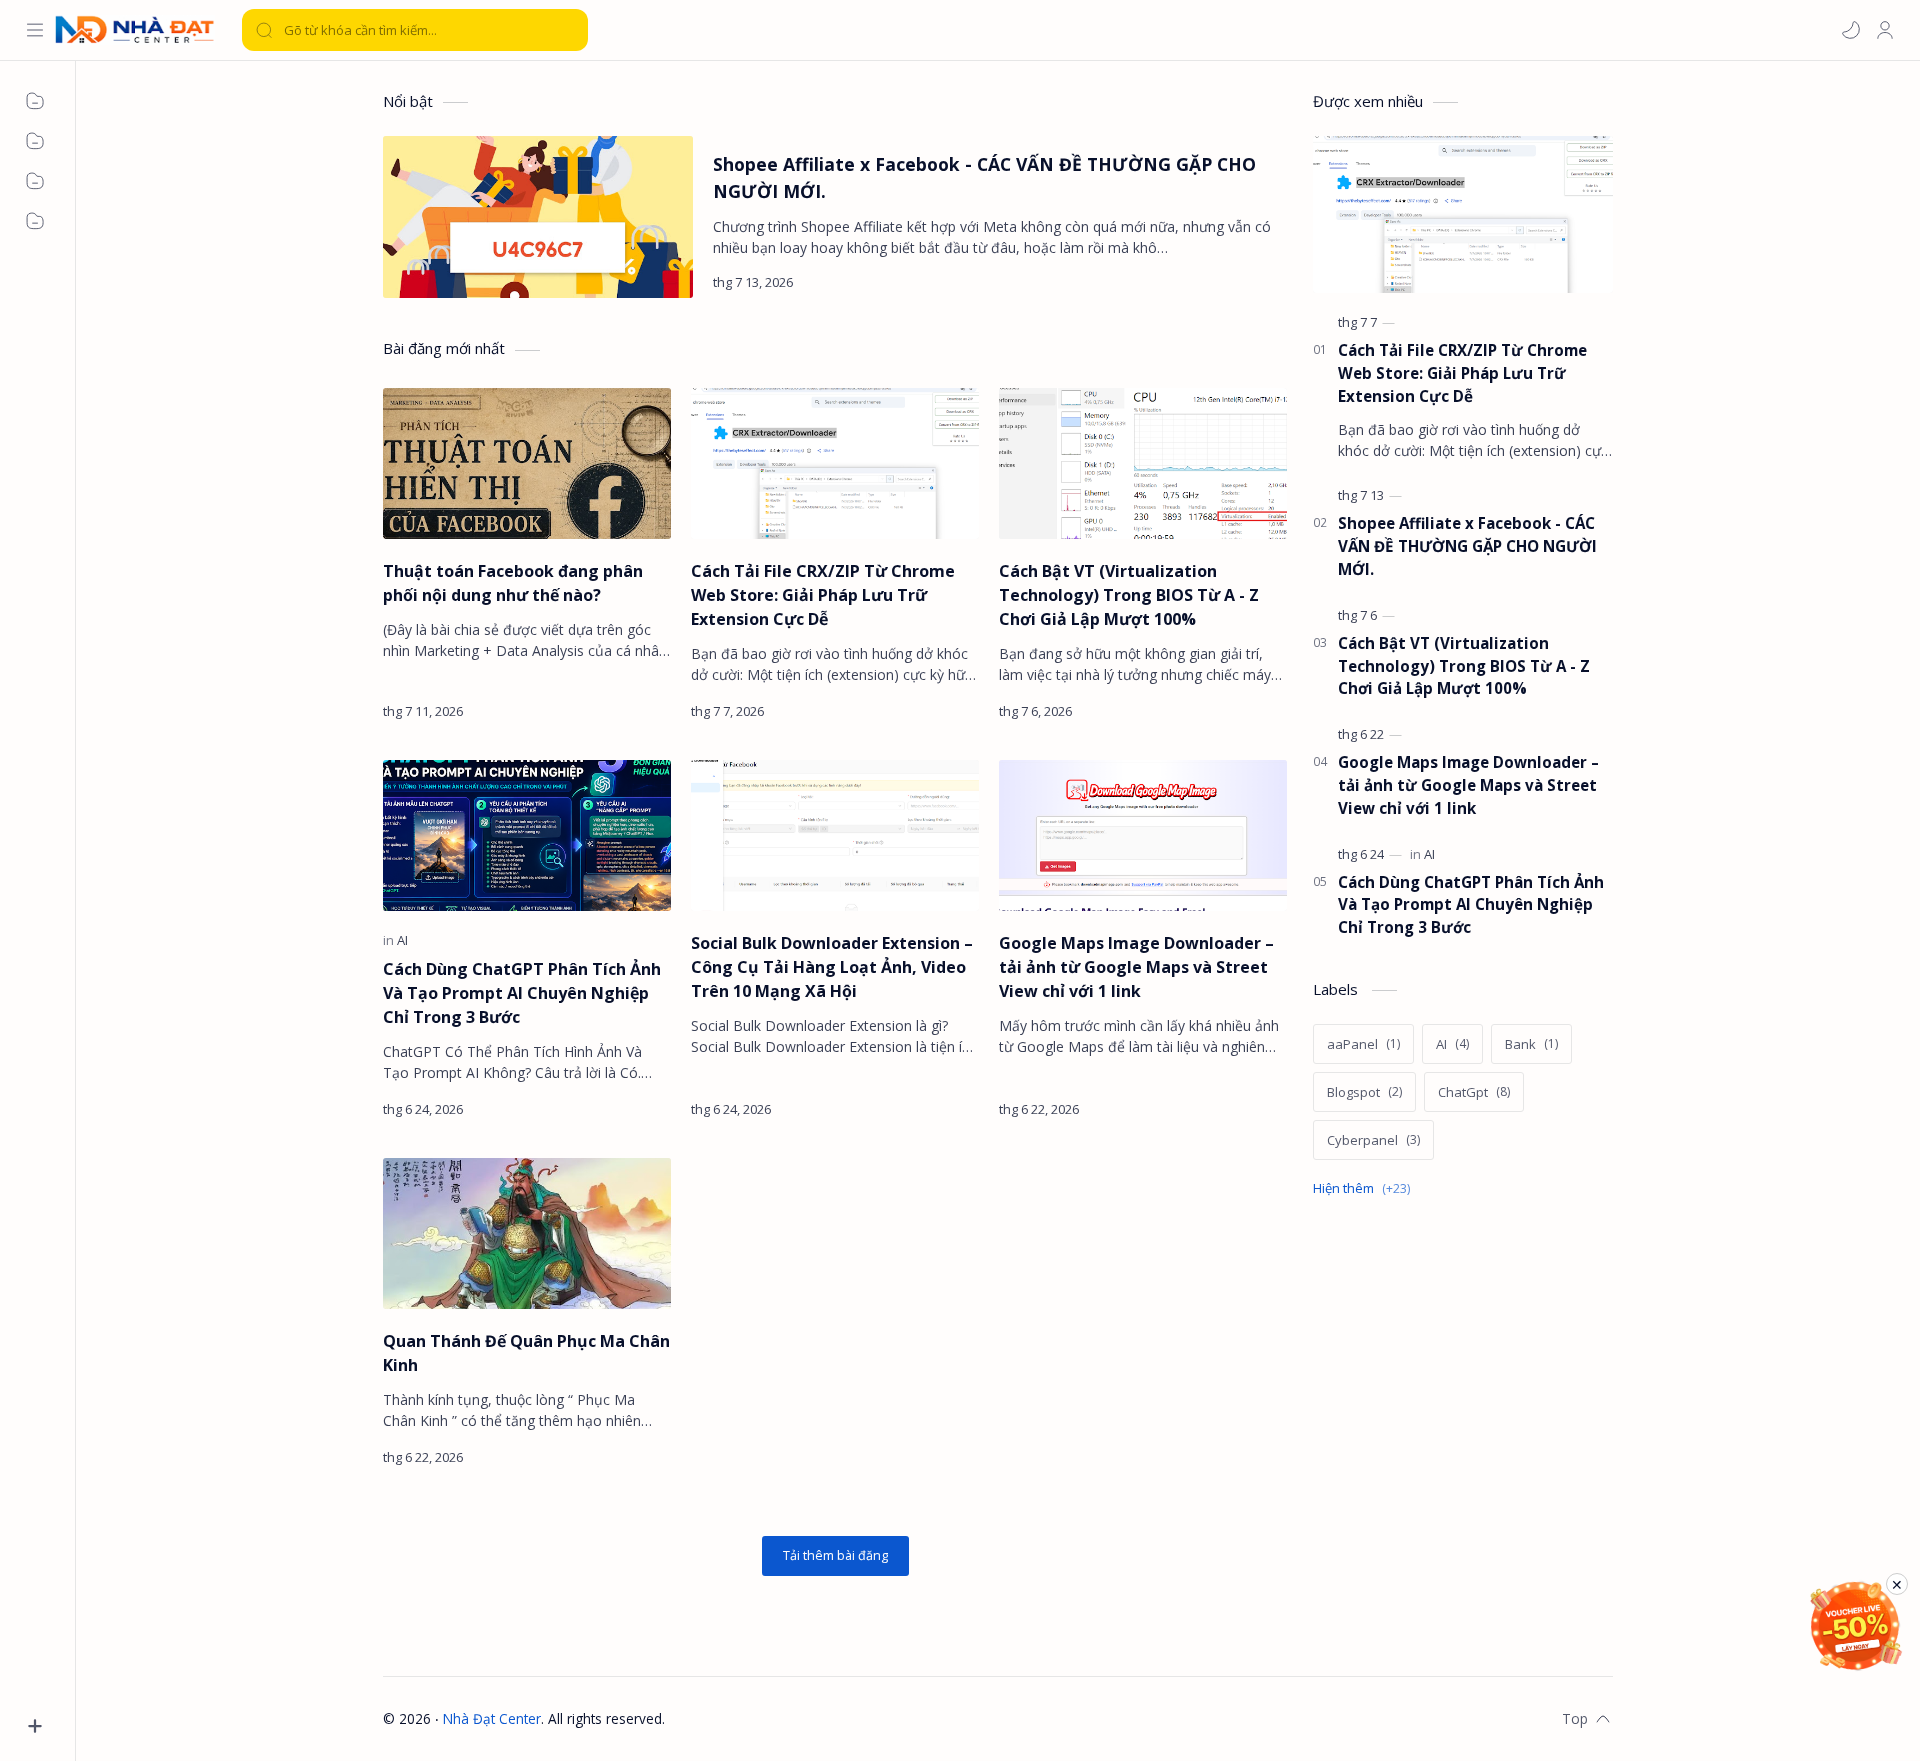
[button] (1851, 30)
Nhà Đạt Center (492, 1718)
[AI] (402, 940)
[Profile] (1885, 30)
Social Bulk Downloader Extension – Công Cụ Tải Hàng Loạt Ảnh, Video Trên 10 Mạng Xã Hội (832, 967)
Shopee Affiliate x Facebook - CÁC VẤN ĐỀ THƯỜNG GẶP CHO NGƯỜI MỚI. (984, 177)
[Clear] (569, 30)
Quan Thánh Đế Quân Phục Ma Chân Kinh (526, 1353)
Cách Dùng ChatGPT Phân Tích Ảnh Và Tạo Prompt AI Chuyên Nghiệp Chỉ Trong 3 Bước (522, 993)
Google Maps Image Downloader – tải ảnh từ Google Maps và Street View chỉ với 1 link (1136, 967)
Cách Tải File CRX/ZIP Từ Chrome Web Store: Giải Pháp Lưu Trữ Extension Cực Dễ (823, 595)
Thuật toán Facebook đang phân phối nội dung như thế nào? (513, 583)
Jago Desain (795, 1718)
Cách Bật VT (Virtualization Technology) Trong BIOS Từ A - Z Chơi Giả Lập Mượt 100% (1129, 595)
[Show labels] (1365, 1188)
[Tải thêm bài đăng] (835, 1556)
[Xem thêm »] (1253, 282)
